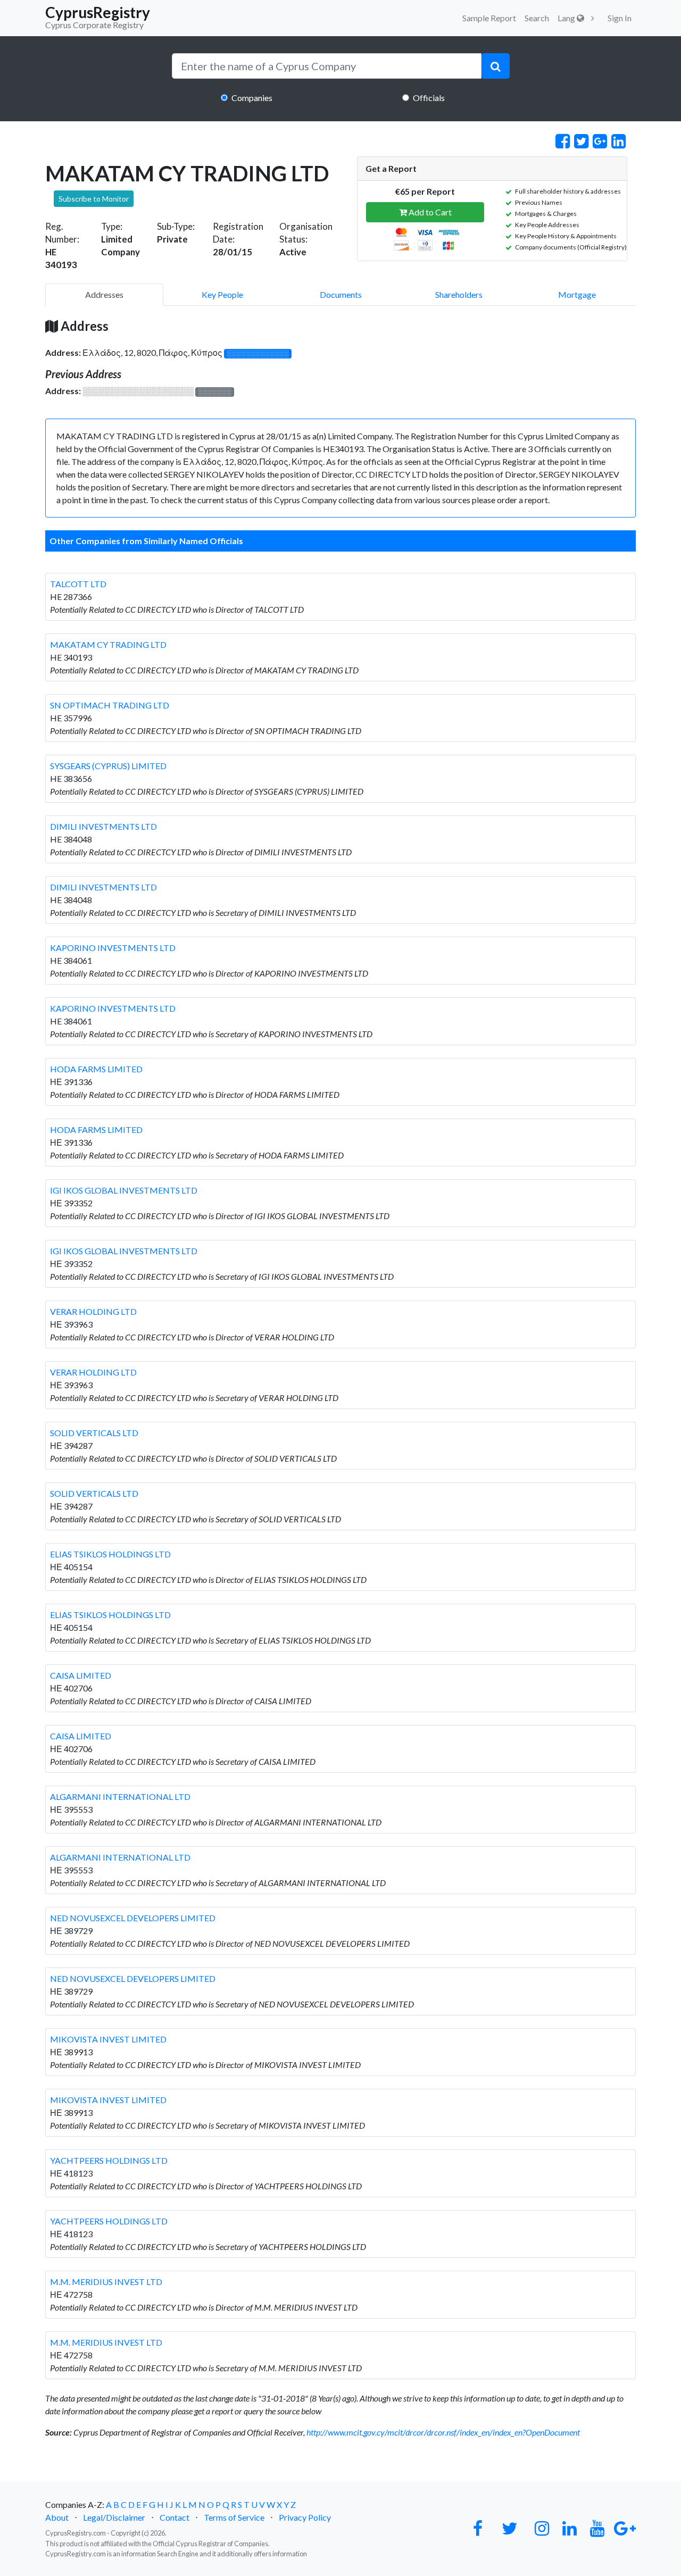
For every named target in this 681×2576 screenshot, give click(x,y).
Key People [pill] (222, 294)
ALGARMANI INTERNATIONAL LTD (120, 1796)
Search (537, 18)
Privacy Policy (305, 2517)
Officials (429, 98)
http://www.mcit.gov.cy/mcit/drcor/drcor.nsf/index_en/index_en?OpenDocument (443, 2432)
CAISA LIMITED (81, 1675)
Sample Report (489, 18)
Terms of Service (234, 2517)
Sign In (620, 18)
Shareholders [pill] (459, 294)
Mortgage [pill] (577, 294)
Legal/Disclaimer (114, 2517)
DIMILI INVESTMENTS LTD (103, 826)
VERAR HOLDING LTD (93, 1311)
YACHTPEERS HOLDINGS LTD (109, 2160)
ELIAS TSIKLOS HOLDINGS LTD (110, 1554)
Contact (175, 2517)
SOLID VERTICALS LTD (94, 1433)
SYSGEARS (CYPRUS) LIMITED (108, 766)
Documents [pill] (341, 294)
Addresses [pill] (104, 294)
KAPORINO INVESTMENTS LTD (113, 948)
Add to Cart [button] (429, 212)
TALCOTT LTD (78, 584)
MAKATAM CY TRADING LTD (108, 644)
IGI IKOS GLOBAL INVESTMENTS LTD (124, 1190)
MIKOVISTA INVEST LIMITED (108, 2039)
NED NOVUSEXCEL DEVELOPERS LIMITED (133, 1918)
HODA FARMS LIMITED (96, 1069)
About (57, 2517)
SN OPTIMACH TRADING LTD (110, 705)
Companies (252, 98)
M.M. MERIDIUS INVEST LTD (106, 2282)
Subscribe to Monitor (94, 199)
